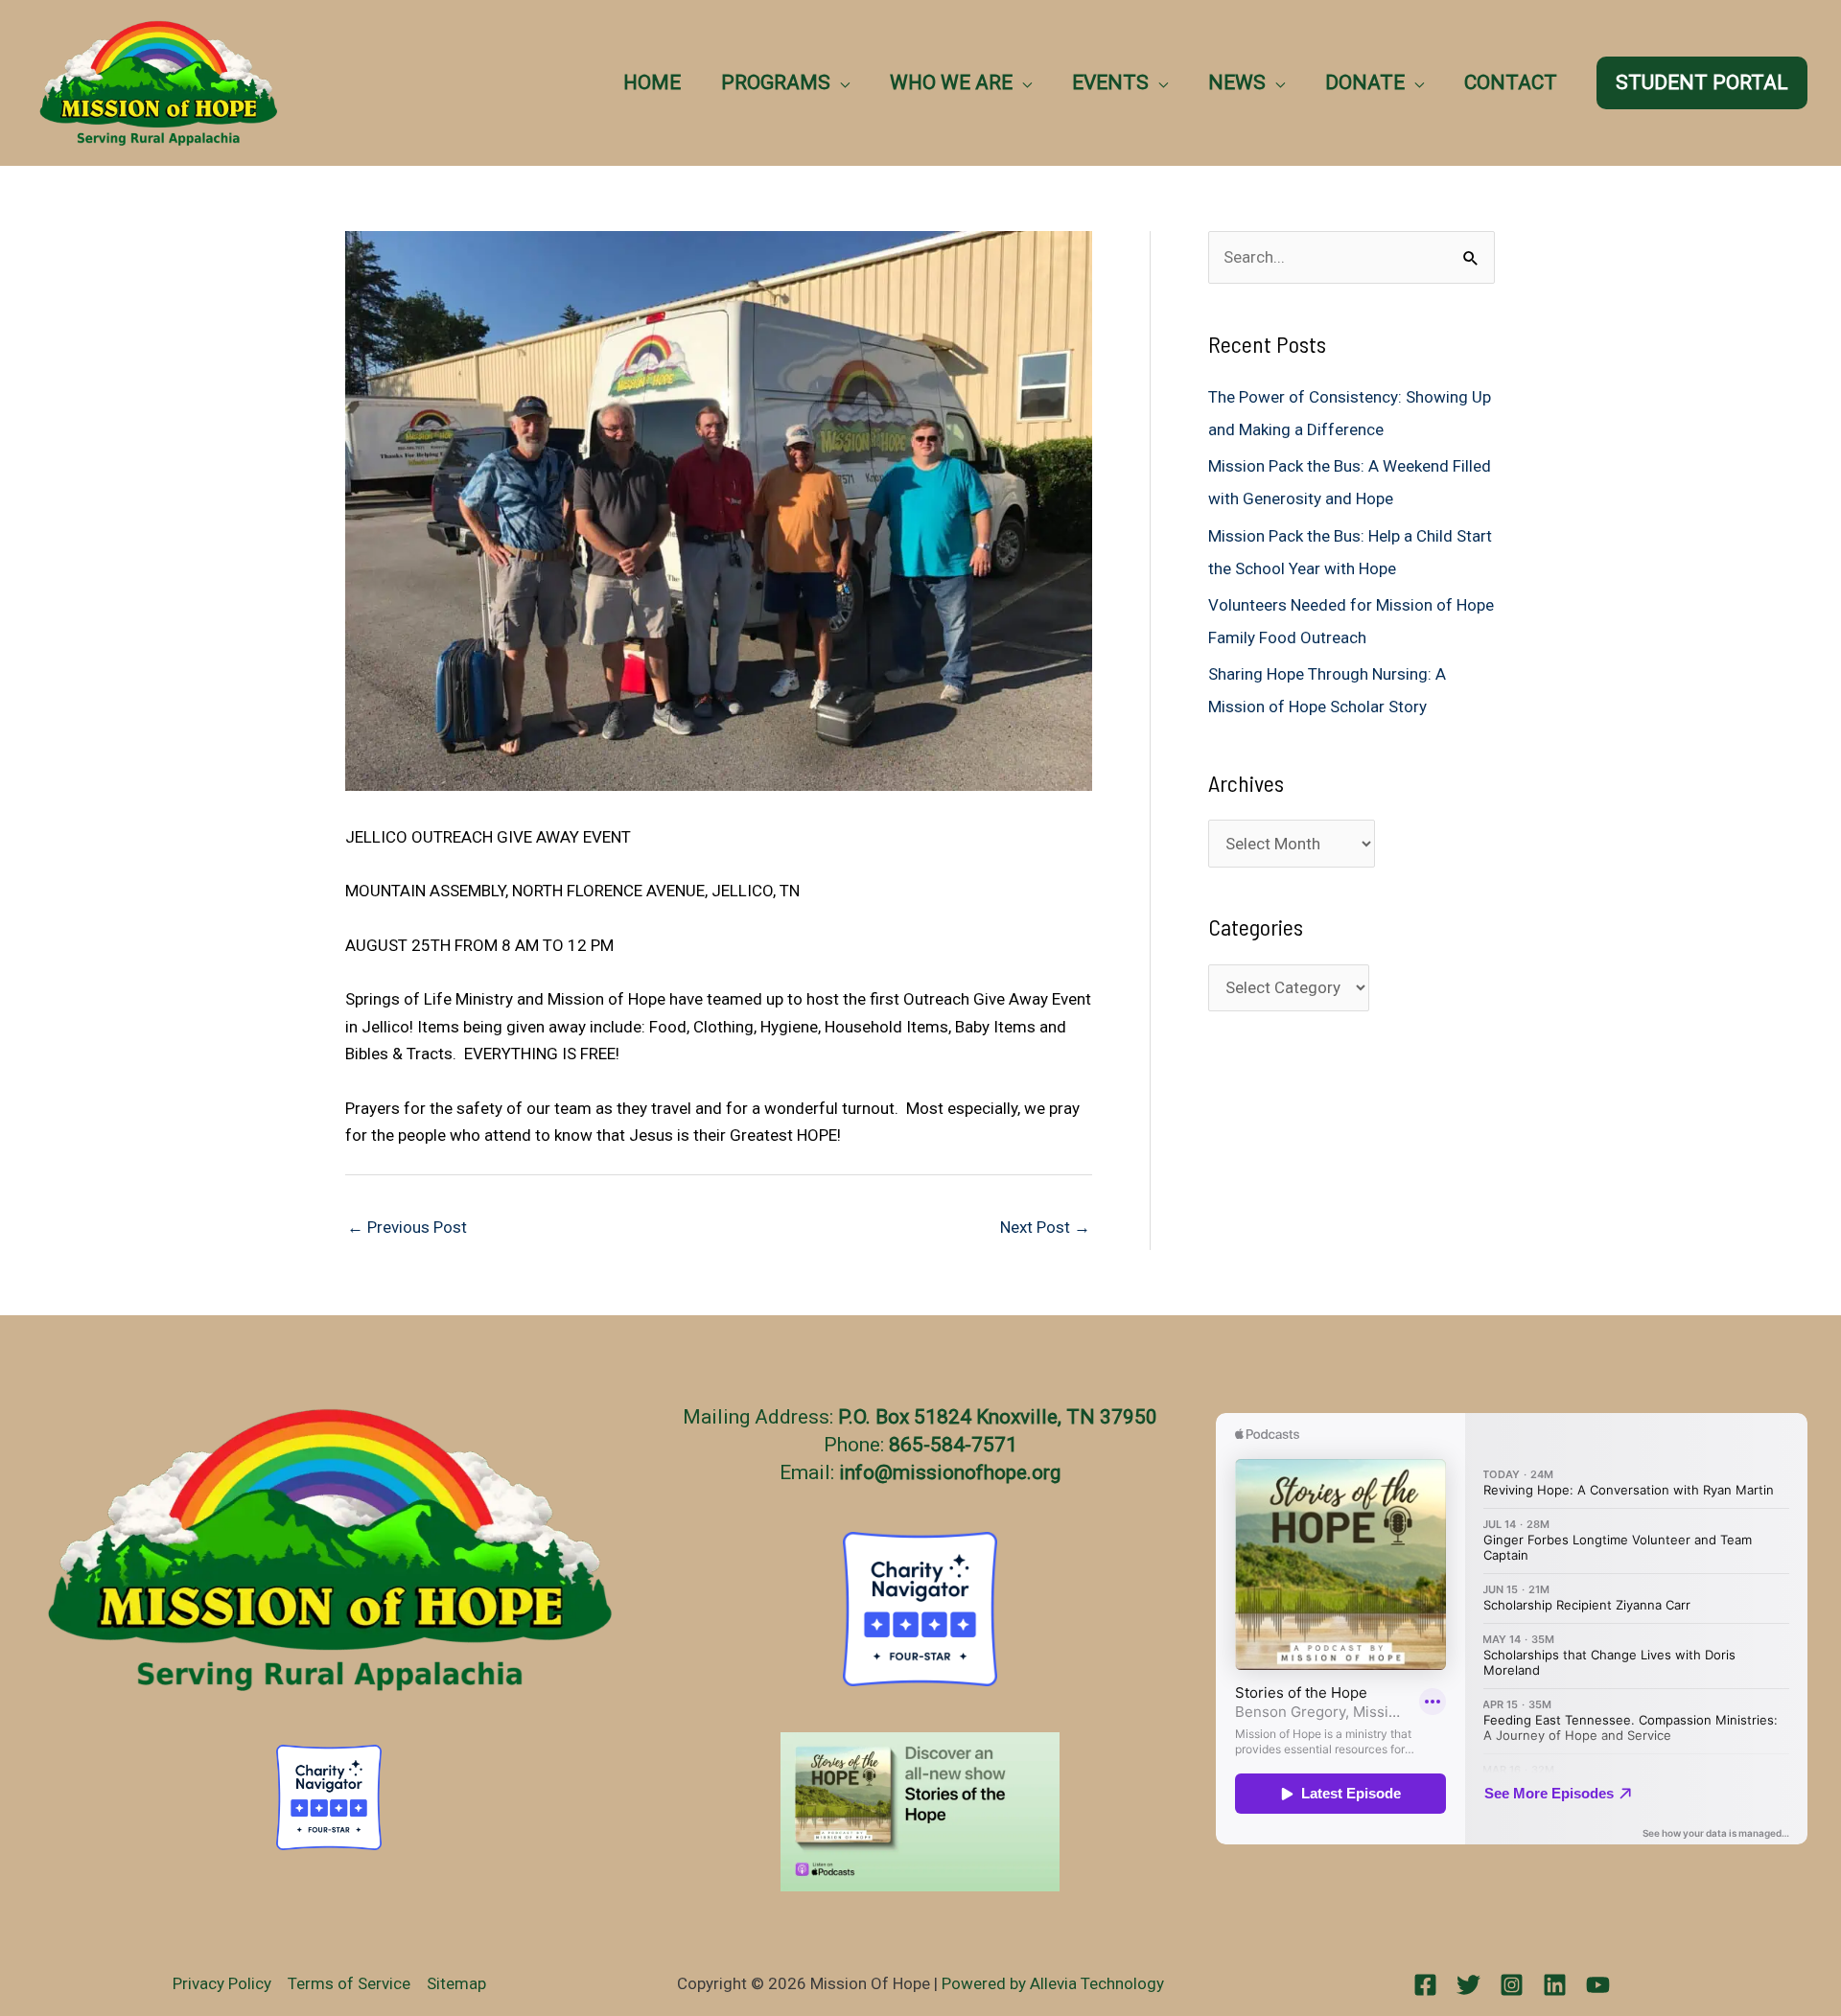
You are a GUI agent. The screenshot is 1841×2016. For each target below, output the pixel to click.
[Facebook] (1425, 1985)
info (857, 1472)
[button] (840, 82)
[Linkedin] (1555, 1985)
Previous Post (407, 1227)
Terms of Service (349, 1983)
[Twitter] (1468, 1985)
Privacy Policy (222, 1983)
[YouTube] (1598, 1985)
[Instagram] (1512, 1985)
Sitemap (456, 1983)
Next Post (1045, 1227)
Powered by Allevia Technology (1053, 1983)
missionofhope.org (977, 1472)
